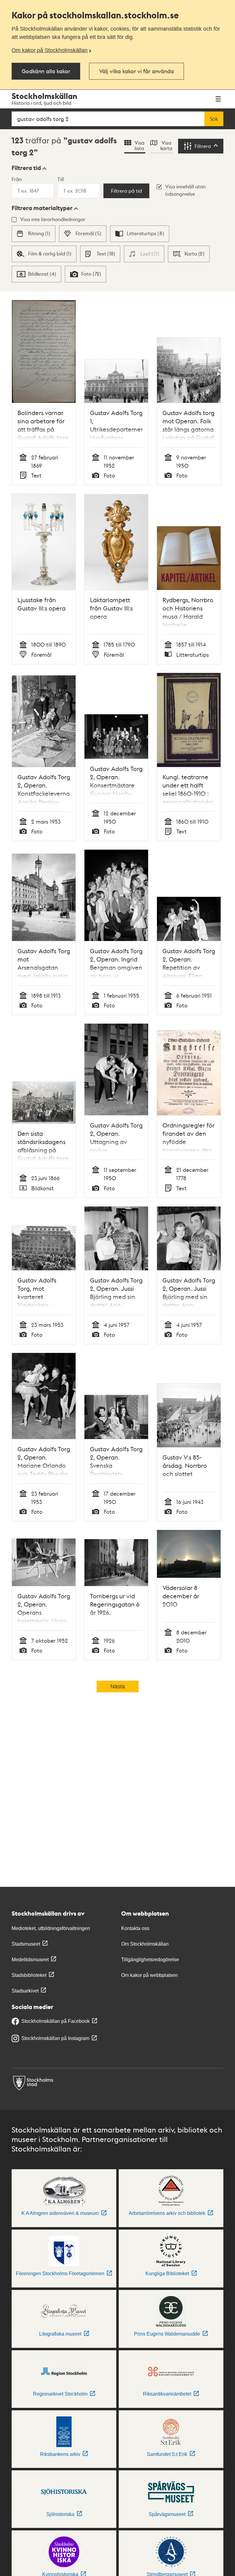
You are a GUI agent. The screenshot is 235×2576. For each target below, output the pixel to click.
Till (61, 179)
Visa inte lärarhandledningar (53, 219)
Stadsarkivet (25, 1991)
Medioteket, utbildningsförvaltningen (51, 1928)
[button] (29, 168)
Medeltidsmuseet (30, 1960)
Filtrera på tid (127, 191)
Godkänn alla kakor (46, 71)
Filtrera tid (26, 168)
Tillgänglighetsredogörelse (150, 1960)
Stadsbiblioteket (29, 1975)
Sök (214, 119)
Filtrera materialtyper (42, 208)
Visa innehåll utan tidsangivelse (185, 190)
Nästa (118, 1686)
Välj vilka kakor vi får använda (136, 71)
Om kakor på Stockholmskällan (50, 50)
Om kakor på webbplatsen (149, 1975)
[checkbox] (34, 234)
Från (17, 179)
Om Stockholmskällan (145, 1944)
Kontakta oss (135, 1928)
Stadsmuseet (26, 1944)
